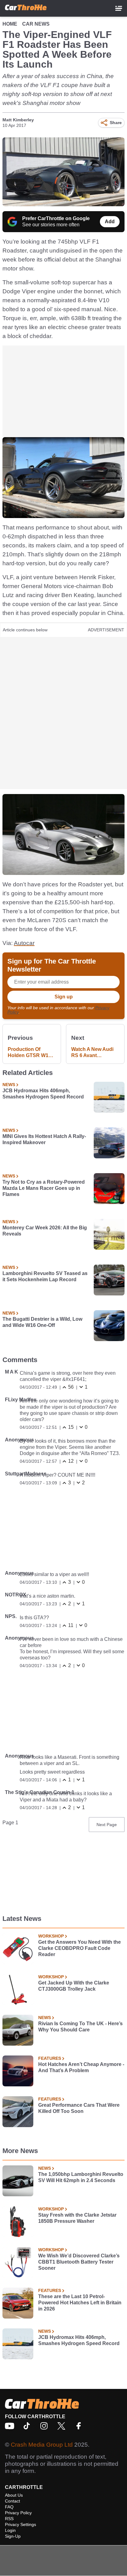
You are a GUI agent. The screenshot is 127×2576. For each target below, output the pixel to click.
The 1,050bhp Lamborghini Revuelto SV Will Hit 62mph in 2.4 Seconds (81, 2177)
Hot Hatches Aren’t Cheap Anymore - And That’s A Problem (81, 2067)
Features (50, 2058)
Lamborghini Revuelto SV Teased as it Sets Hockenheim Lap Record (45, 1276)
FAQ (9, 2507)
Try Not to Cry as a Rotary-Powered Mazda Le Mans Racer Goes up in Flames (44, 1188)
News (9, 1085)
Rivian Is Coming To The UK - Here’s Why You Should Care (80, 2027)
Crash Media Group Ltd (42, 2445)
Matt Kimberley (18, 120)
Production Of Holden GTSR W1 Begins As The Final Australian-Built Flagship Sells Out (31, 1053)
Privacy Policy (18, 2513)
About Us (14, 2495)
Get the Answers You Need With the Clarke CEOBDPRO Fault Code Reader (80, 1948)
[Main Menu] (119, 8)
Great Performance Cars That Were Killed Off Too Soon (79, 2108)
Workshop (51, 1936)
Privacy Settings (20, 2524)
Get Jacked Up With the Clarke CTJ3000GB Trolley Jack (74, 1986)
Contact (12, 2501)
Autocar (24, 943)
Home (10, 24)
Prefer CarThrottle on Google (56, 218)
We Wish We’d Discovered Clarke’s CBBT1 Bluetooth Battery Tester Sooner (79, 2262)
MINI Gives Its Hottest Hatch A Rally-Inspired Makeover (44, 1139)
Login (10, 2530)
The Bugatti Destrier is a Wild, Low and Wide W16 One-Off (42, 1322)
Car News (36, 24)
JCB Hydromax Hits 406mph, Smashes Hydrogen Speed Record (43, 1094)
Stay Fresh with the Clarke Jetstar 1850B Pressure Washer (77, 2218)
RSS (9, 2519)
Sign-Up (13, 2536)
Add (110, 222)
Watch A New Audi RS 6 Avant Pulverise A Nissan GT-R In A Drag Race (95, 1053)
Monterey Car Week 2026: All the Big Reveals (45, 1231)
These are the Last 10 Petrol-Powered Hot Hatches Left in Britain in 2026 (80, 2303)
